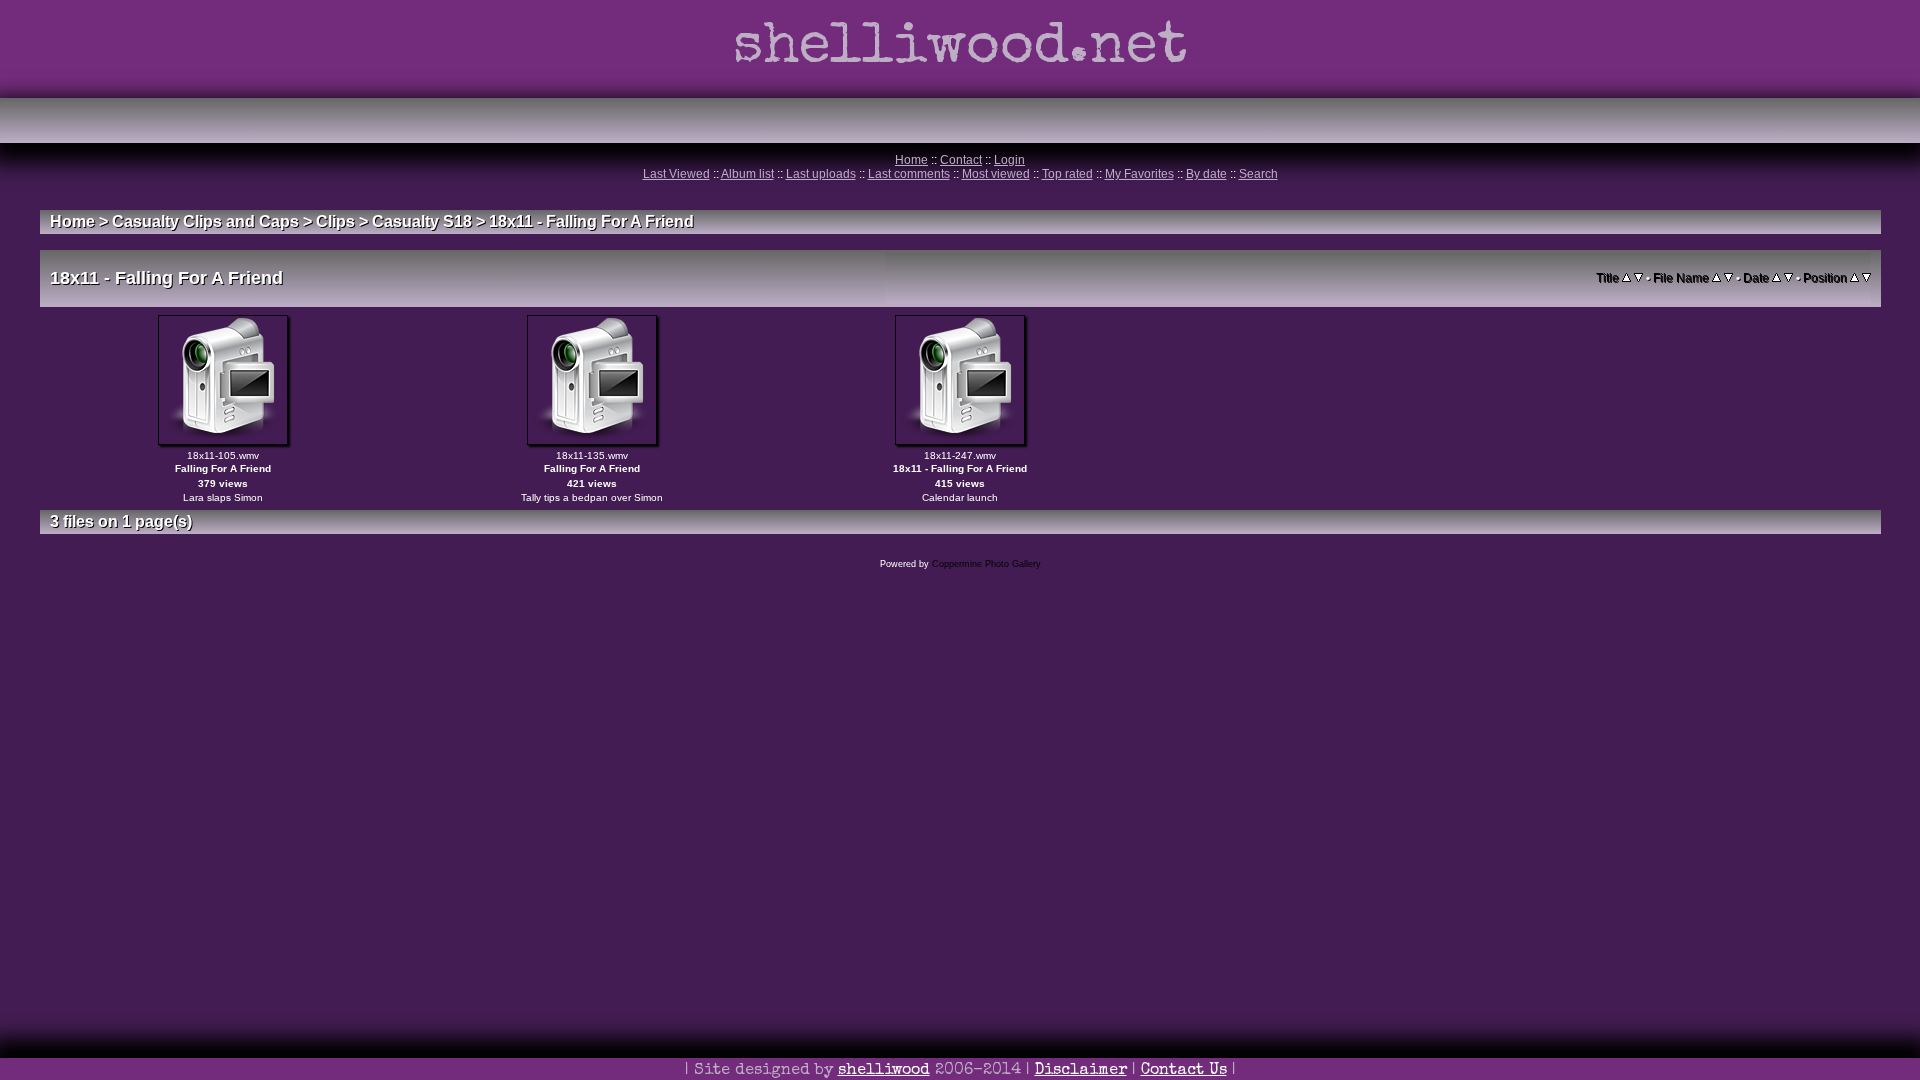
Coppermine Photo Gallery (986, 564)
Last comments (909, 174)
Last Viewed (676, 174)
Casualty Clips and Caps (205, 221)
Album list (747, 174)
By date (1206, 174)
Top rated (1067, 174)
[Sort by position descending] (1866, 278)
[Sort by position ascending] (1854, 278)
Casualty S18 (422, 221)
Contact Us (1184, 1071)
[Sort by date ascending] (1776, 278)
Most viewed (996, 174)
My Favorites (1139, 174)
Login (1009, 160)
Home (911, 160)
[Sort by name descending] (1728, 278)
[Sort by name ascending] (1716, 278)
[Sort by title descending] (1638, 278)
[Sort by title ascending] (1626, 278)
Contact (961, 160)
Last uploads (821, 174)
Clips (335, 221)
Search (1258, 174)
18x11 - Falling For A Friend (591, 221)
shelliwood (884, 1071)
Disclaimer (1081, 1071)
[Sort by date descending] (1788, 278)
